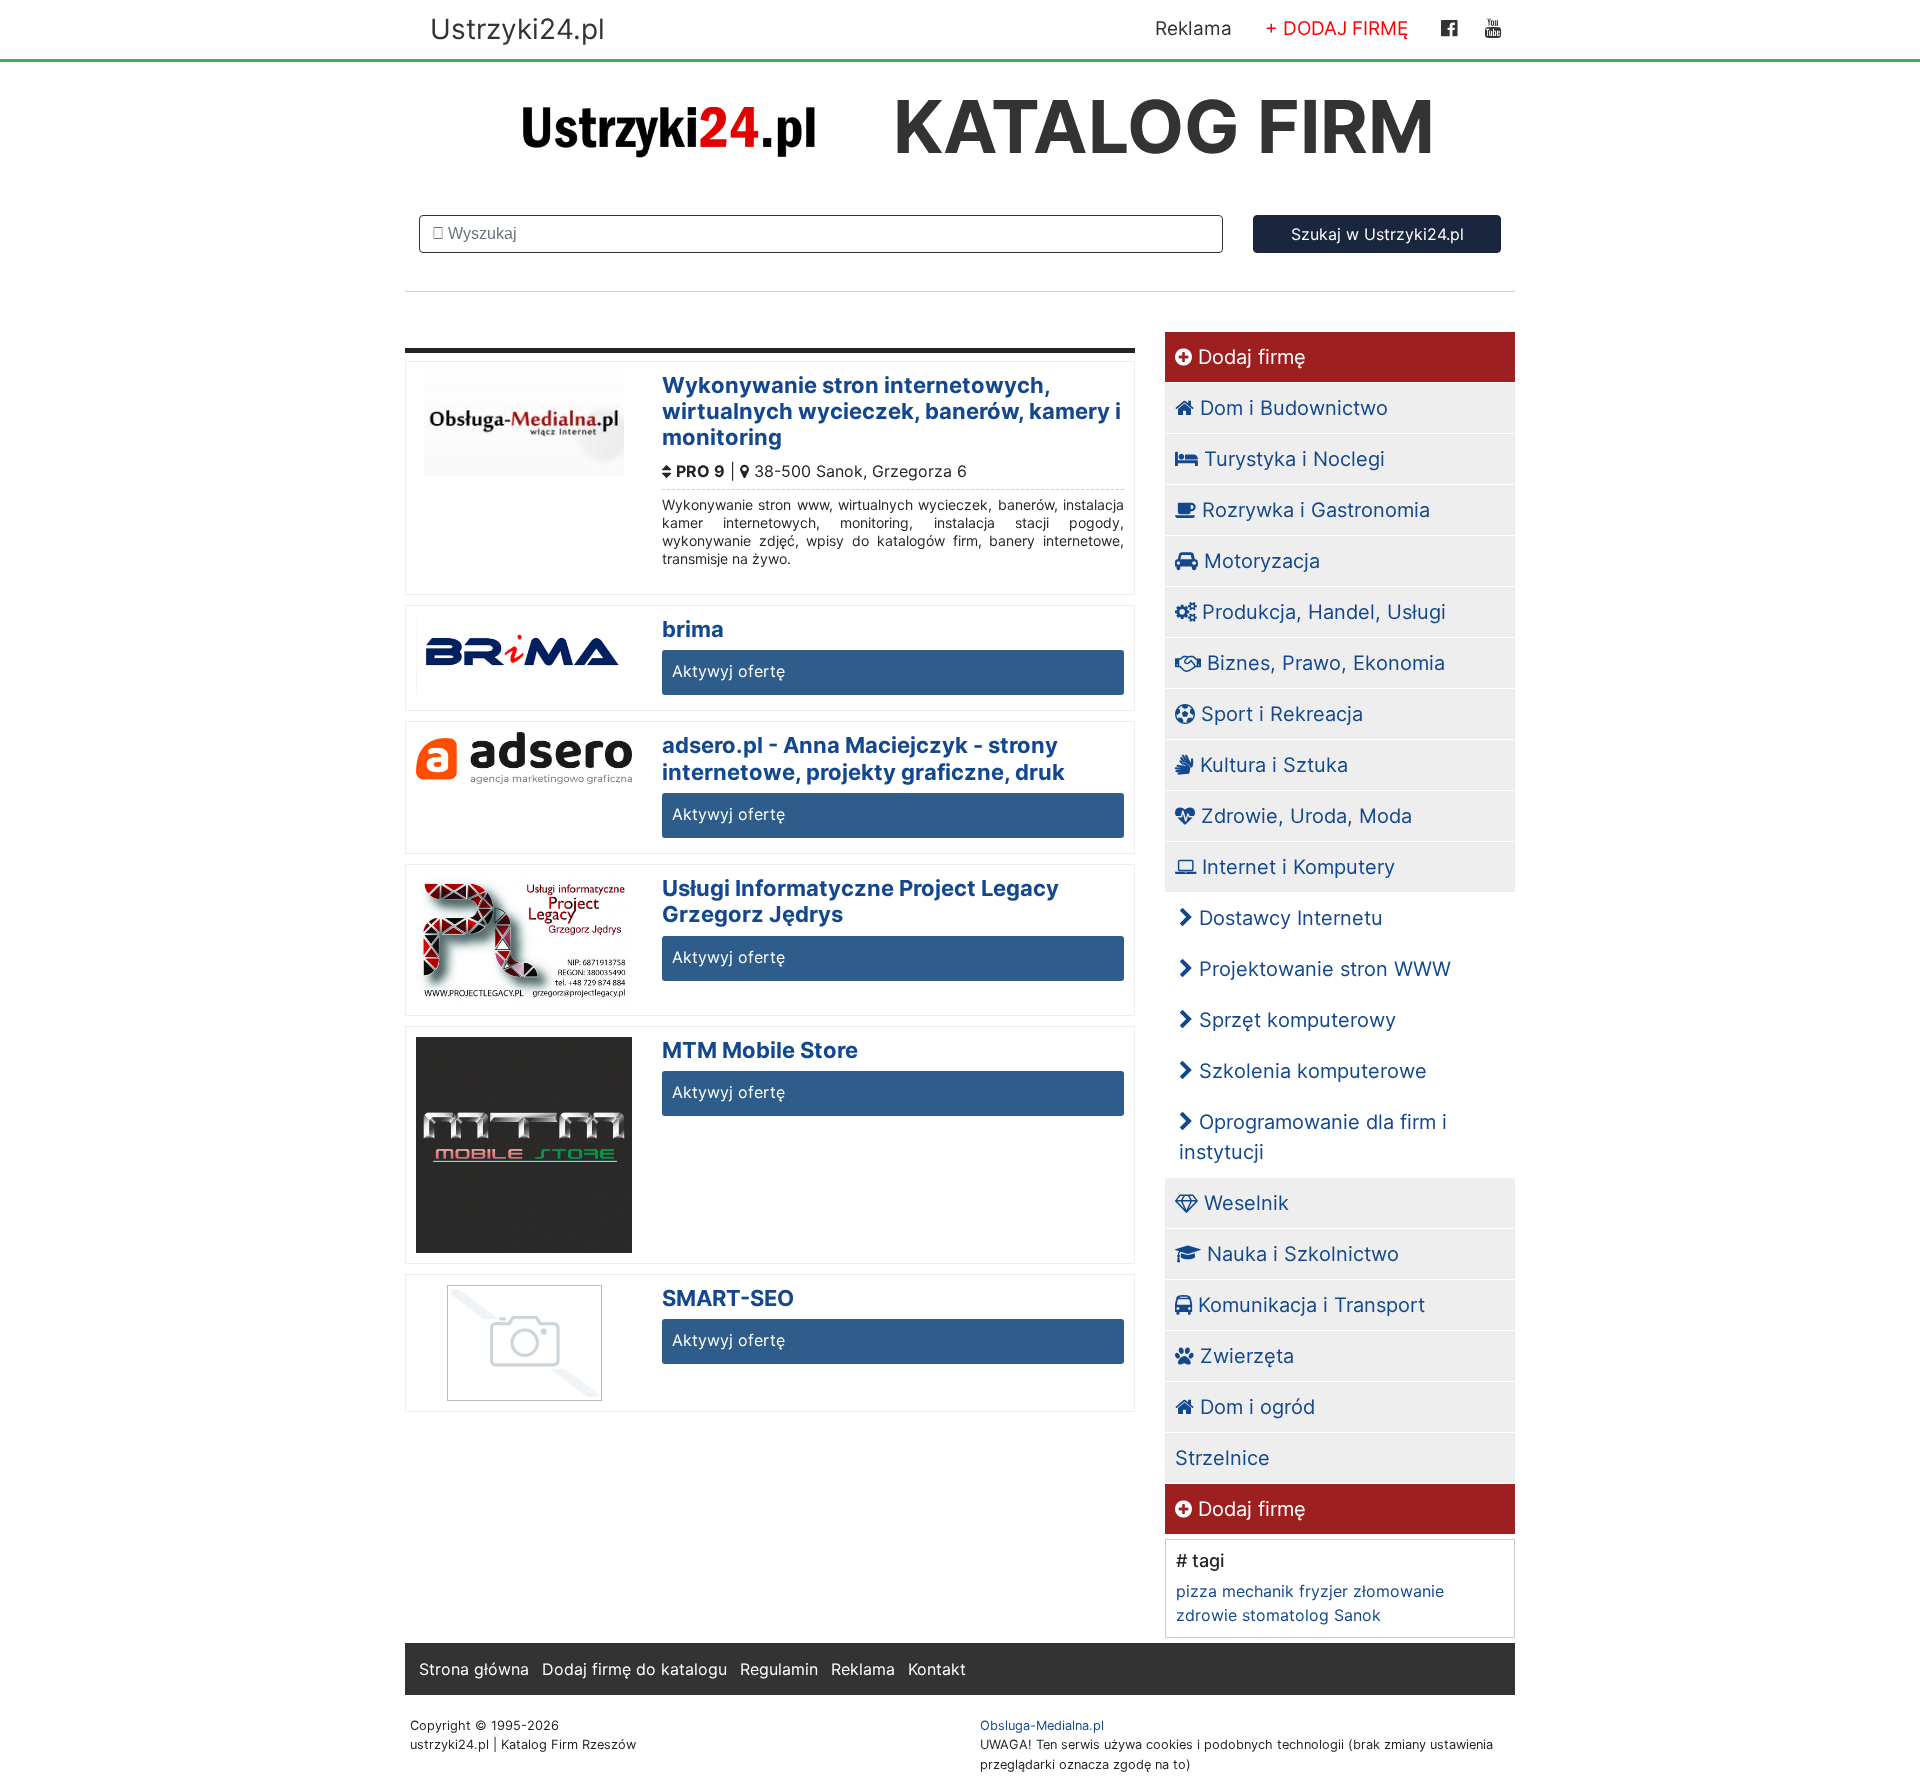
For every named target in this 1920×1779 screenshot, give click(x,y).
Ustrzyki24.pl (517, 29)
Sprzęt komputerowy (1294, 1020)
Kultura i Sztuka (1271, 765)
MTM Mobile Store (760, 1050)
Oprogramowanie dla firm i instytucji (1313, 1137)
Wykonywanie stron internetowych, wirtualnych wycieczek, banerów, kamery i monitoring (891, 411)
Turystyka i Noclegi (1291, 459)
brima (693, 629)
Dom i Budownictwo (1291, 408)
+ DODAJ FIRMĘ (1336, 28)
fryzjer (1323, 1591)
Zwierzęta (1244, 1356)
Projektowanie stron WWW (1322, 969)
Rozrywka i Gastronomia (1313, 510)
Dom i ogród (1254, 1407)
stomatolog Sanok (1311, 1615)
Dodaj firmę (1249, 357)
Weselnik (1243, 1203)
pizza (1196, 1591)
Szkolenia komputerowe (1310, 1071)
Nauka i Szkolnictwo (1300, 1254)
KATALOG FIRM (1164, 126)
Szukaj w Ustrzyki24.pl (1377, 234)
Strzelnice (1222, 1458)
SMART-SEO (728, 1298)
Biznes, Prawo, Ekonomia (1323, 663)
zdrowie (1206, 1615)
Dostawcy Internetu (1288, 918)
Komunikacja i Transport (1308, 1305)
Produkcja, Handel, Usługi (1321, 612)
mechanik (1258, 1591)
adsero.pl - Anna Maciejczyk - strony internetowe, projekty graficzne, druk (863, 758)
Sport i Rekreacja (1279, 714)
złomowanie (1398, 1591)
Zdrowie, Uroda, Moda (1303, 816)
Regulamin (779, 1669)
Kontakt (937, 1669)
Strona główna (474, 1669)
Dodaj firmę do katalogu (634, 1669)
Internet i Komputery (1295, 867)
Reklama (1193, 28)
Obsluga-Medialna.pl (1042, 1725)
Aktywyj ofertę (728, 671)
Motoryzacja (1259, 561)
